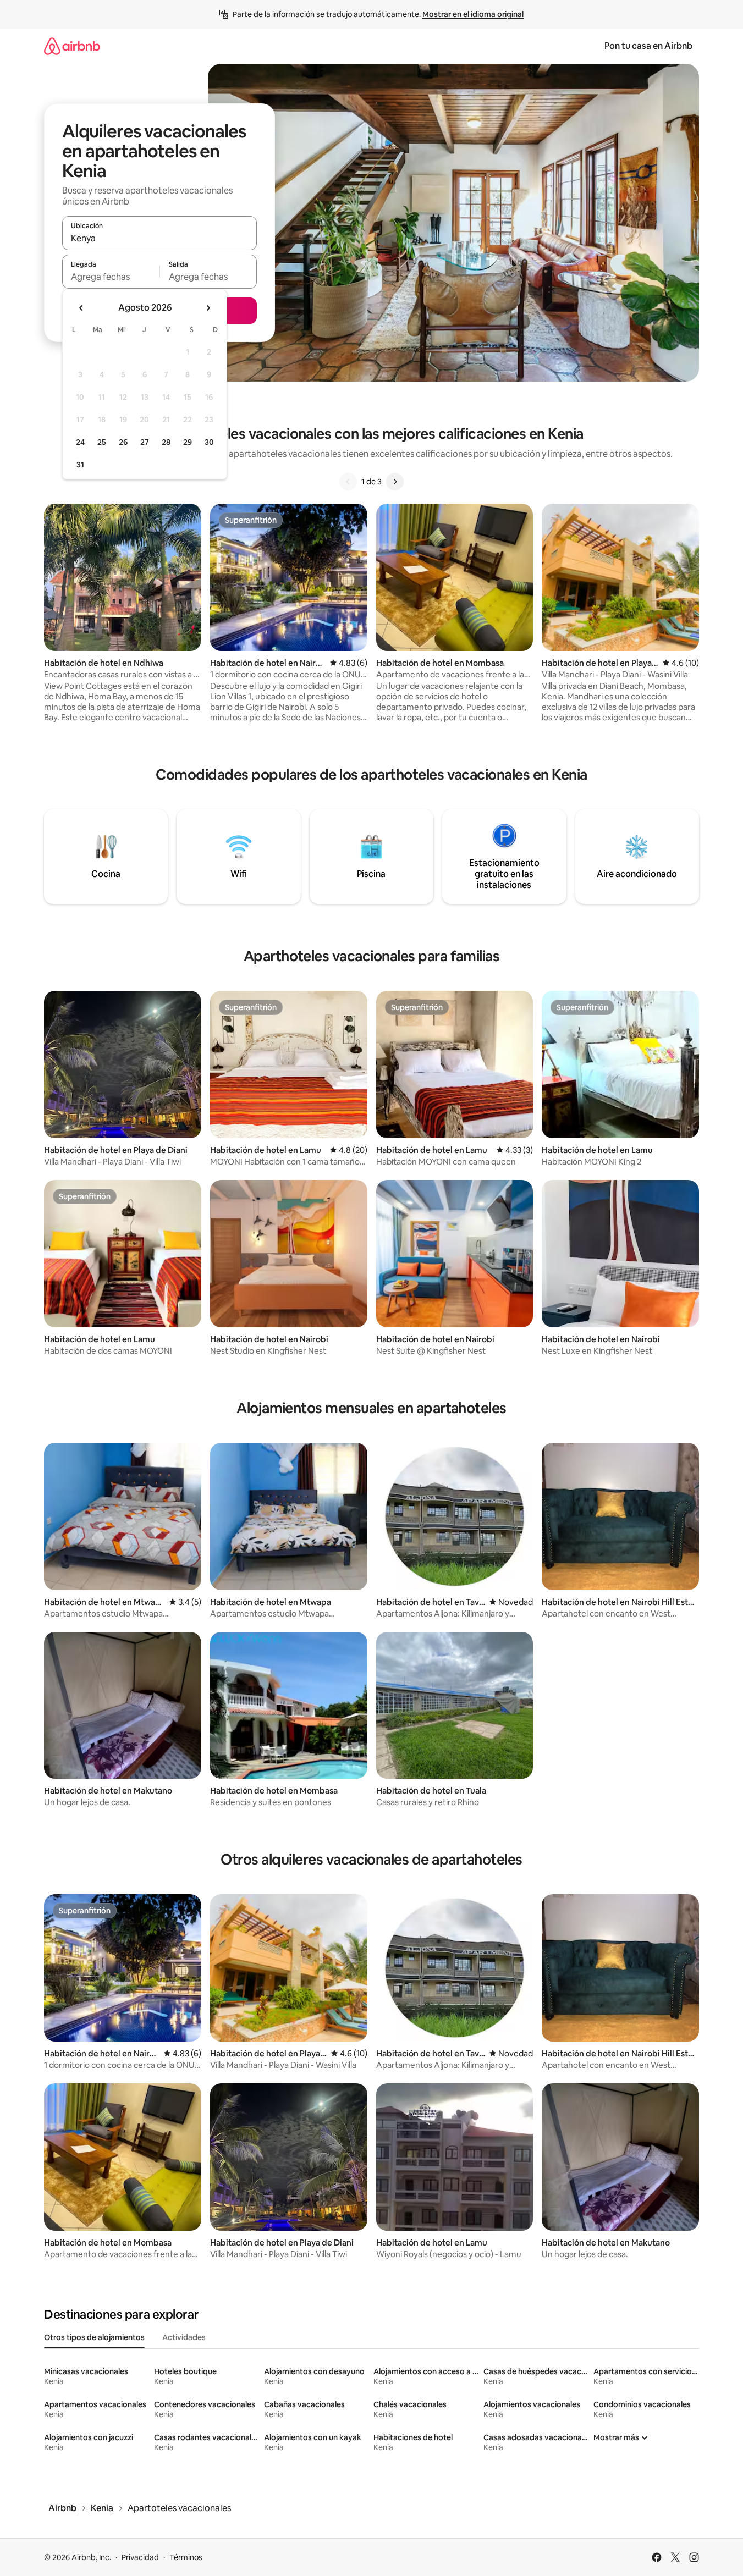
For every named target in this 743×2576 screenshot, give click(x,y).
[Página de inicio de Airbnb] (72, 46)
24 (80, 442)
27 (145, 442)
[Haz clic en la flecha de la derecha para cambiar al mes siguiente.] (208, 308)
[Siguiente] (395, 482)
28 (166, 442)
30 (209, 442)
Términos (186, 2557)
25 (102, 442)
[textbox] (111, 277)
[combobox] (159, 238)
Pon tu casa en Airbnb (648, 46)
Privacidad (140, 2557)
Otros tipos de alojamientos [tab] (94, 2337)
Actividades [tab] (184, 2337)
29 (188, 442)
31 (80, 465)
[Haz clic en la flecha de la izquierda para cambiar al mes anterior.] (81, 308)
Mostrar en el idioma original (473, 14)
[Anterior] (348, 482)
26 (123, 442)
